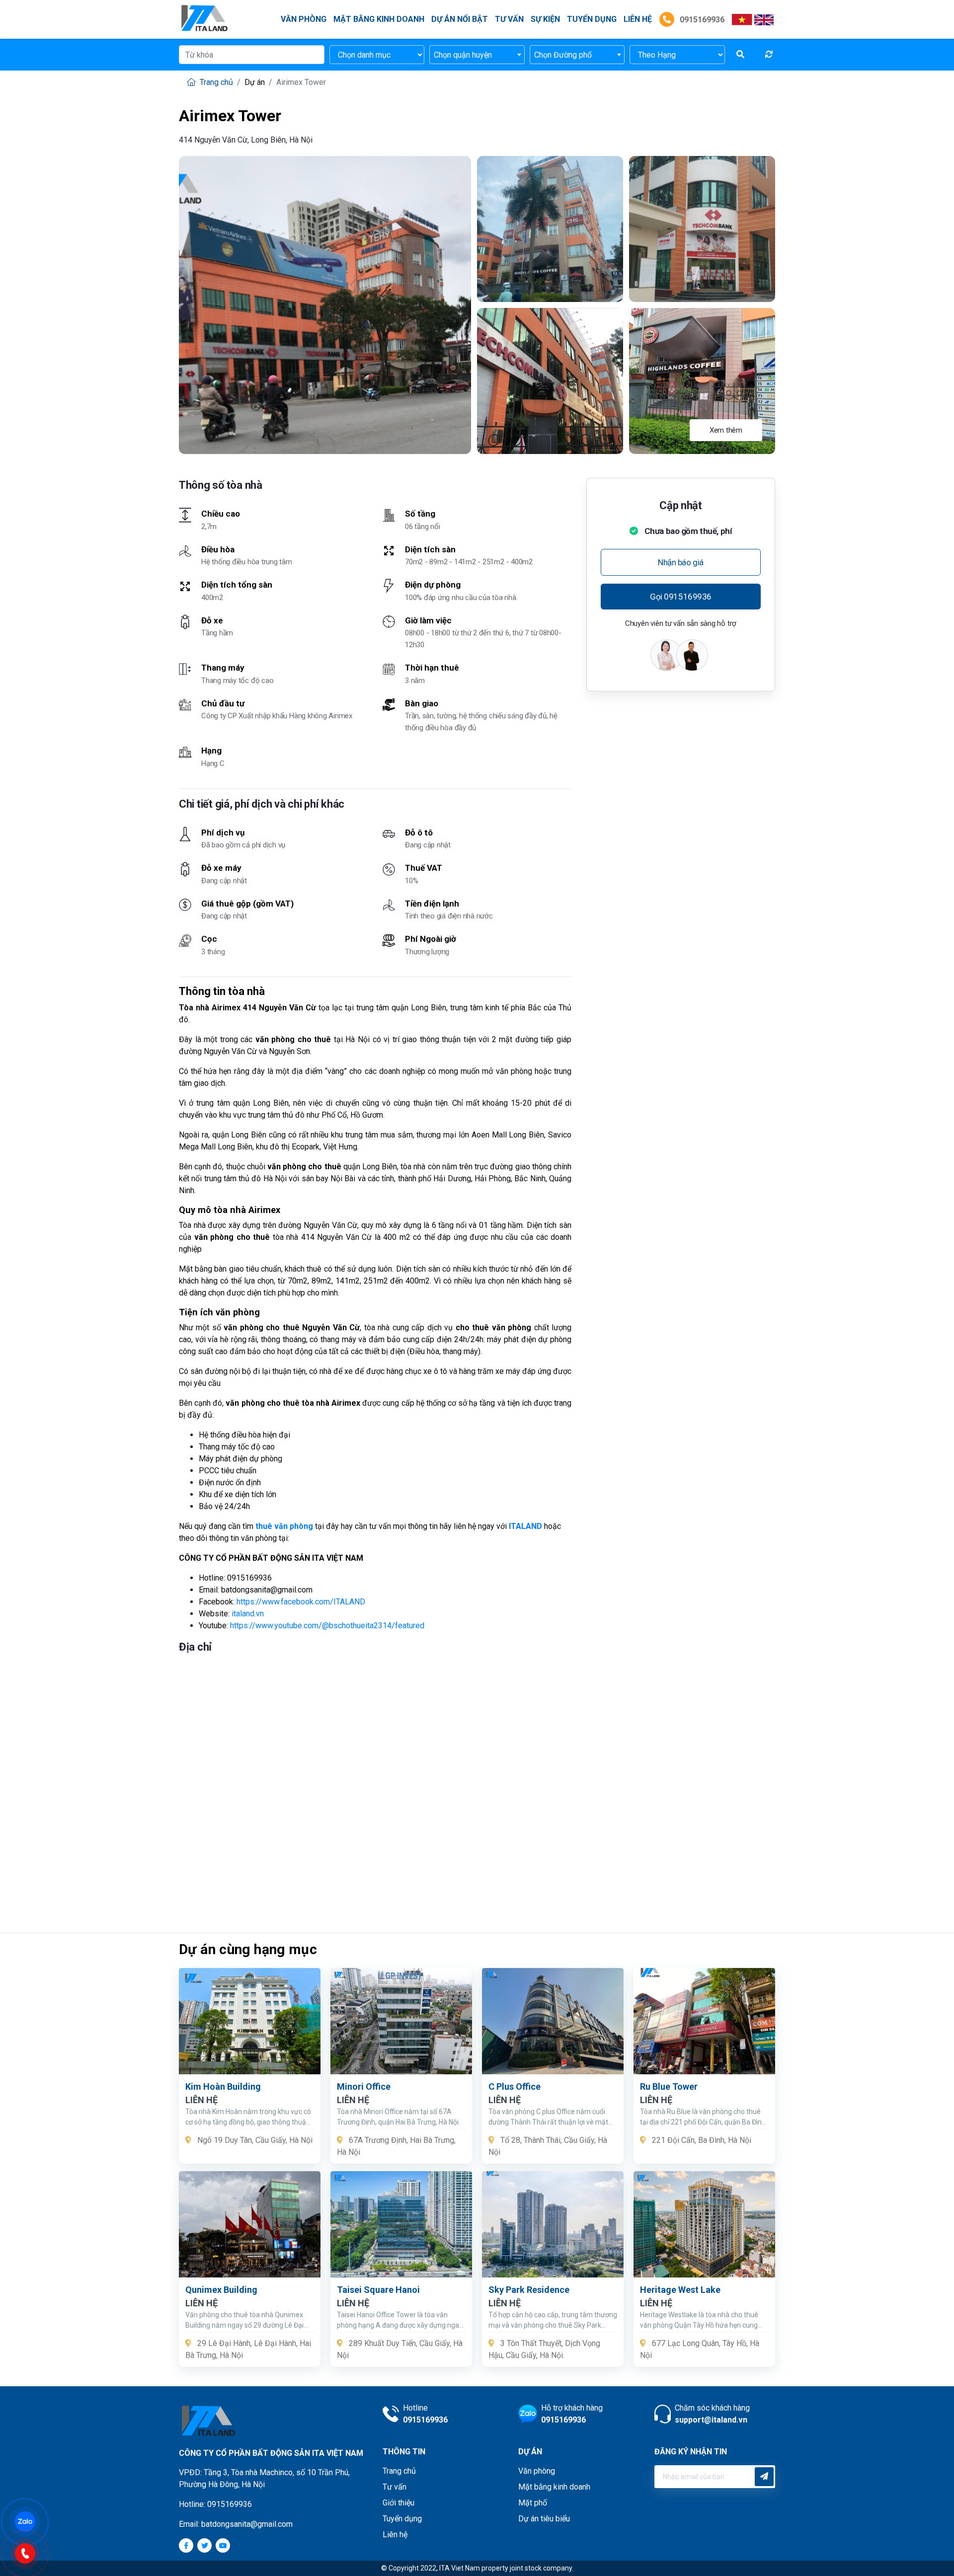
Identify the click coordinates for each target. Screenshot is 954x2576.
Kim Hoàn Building (223, 2086)
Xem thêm (726, 430)
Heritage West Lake (680, 2290)
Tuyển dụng (592, 19)
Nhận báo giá (681, 562)
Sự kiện (545, 19)
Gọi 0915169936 (681, 597)
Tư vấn (509, 19)
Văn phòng (304, 19)
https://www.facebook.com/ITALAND (301, 1602)
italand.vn (248, 1614)
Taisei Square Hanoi (378, 2290)
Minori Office (364, 2086)
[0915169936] (30, 2552)
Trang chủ (215, 82)
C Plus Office (515, 2086)
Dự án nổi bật (460, 19)
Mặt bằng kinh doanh (379, 19)
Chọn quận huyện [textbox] (463, 55)
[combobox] (477, 55)
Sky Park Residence (529, 2290)
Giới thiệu (398, 2503)
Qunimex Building (221, 2290)
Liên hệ (395, 2535)
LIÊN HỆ (638, 19)
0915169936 (701, 20)
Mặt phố (533, 2503)
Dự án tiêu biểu (544, 2519)
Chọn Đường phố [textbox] (563, 55)
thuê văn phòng (284, 1526)
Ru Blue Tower (669, 2086)
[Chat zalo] (30, 2521)
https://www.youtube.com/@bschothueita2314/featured (327, 1626)
